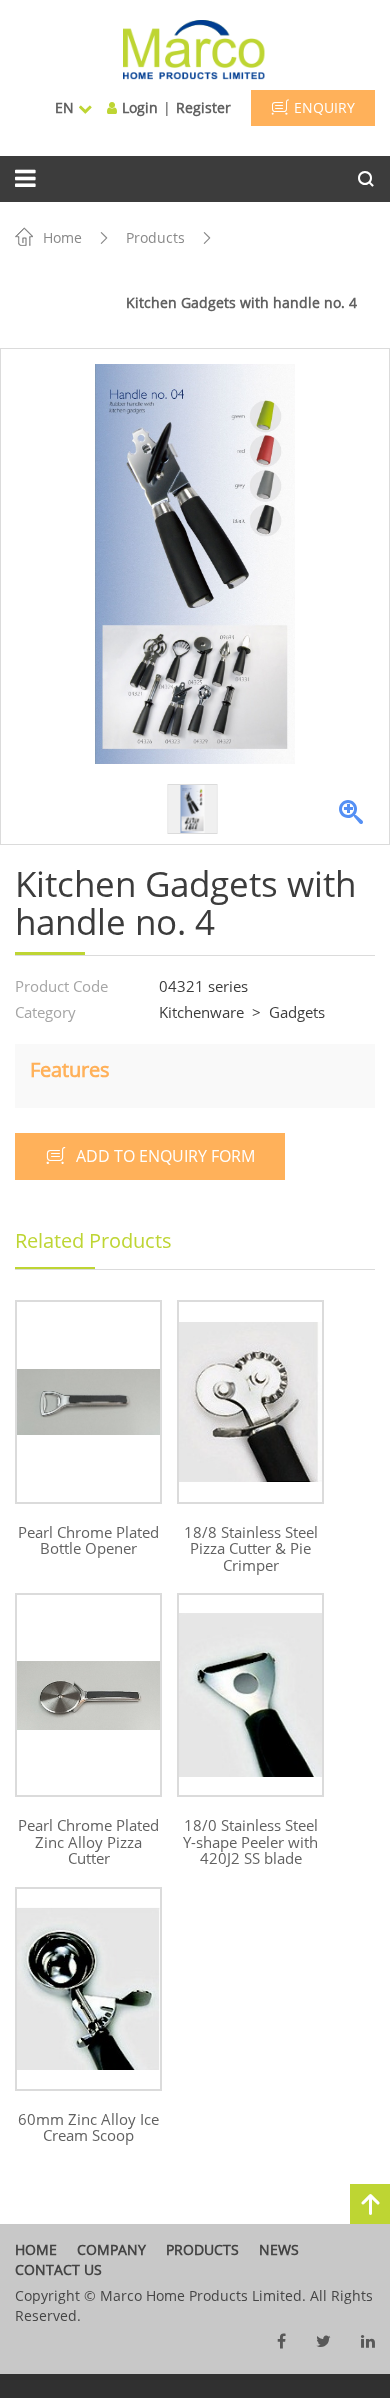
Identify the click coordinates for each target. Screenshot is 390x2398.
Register (203, 107)
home (36, 2249)
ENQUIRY (324, 107)
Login (140, 107)
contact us (58, 2269)
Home (62, 237)
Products (155, 237)
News (279, 2249)
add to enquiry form (165, 1156)
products (202, 2249)
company (111, 2249)
